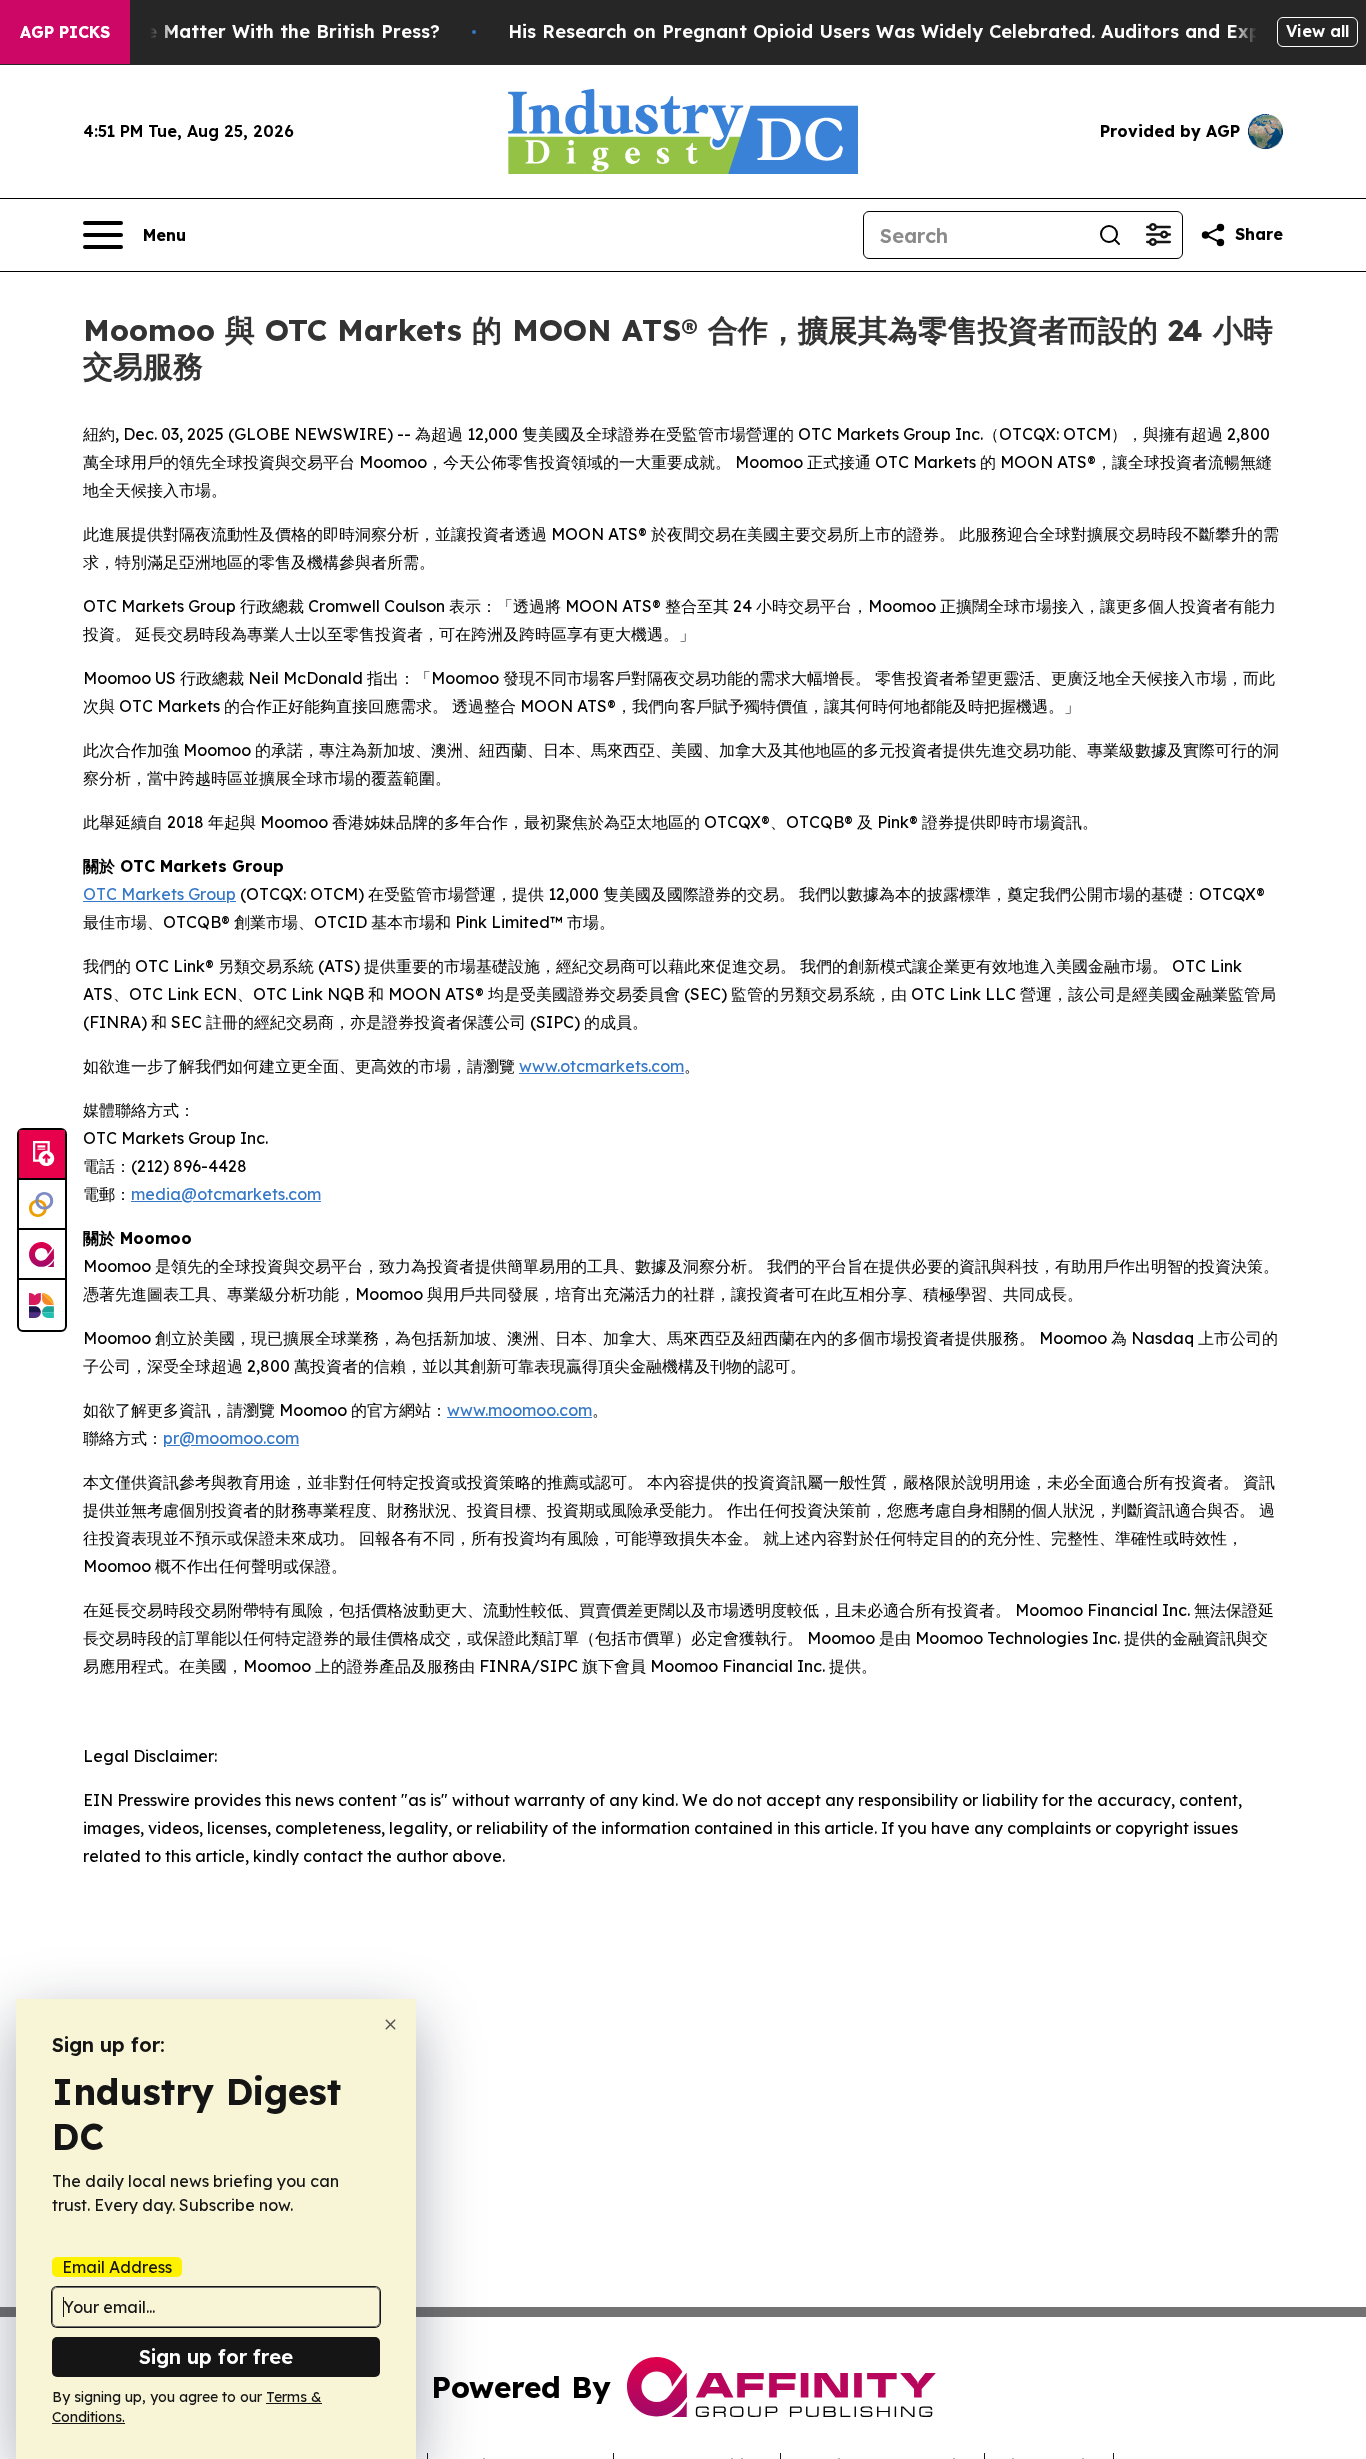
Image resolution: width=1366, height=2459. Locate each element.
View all (1317, 31)
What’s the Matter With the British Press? (249, 31)
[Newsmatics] (42, 1305)
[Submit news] (42, 1155)
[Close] (390, 2024)
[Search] (1110, 235)
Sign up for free (216, 2356)
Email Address (117, 2267)
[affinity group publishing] (42, 1255)
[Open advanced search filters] (1158, 235)
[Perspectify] (42, 1205)
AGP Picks (65, 32)
